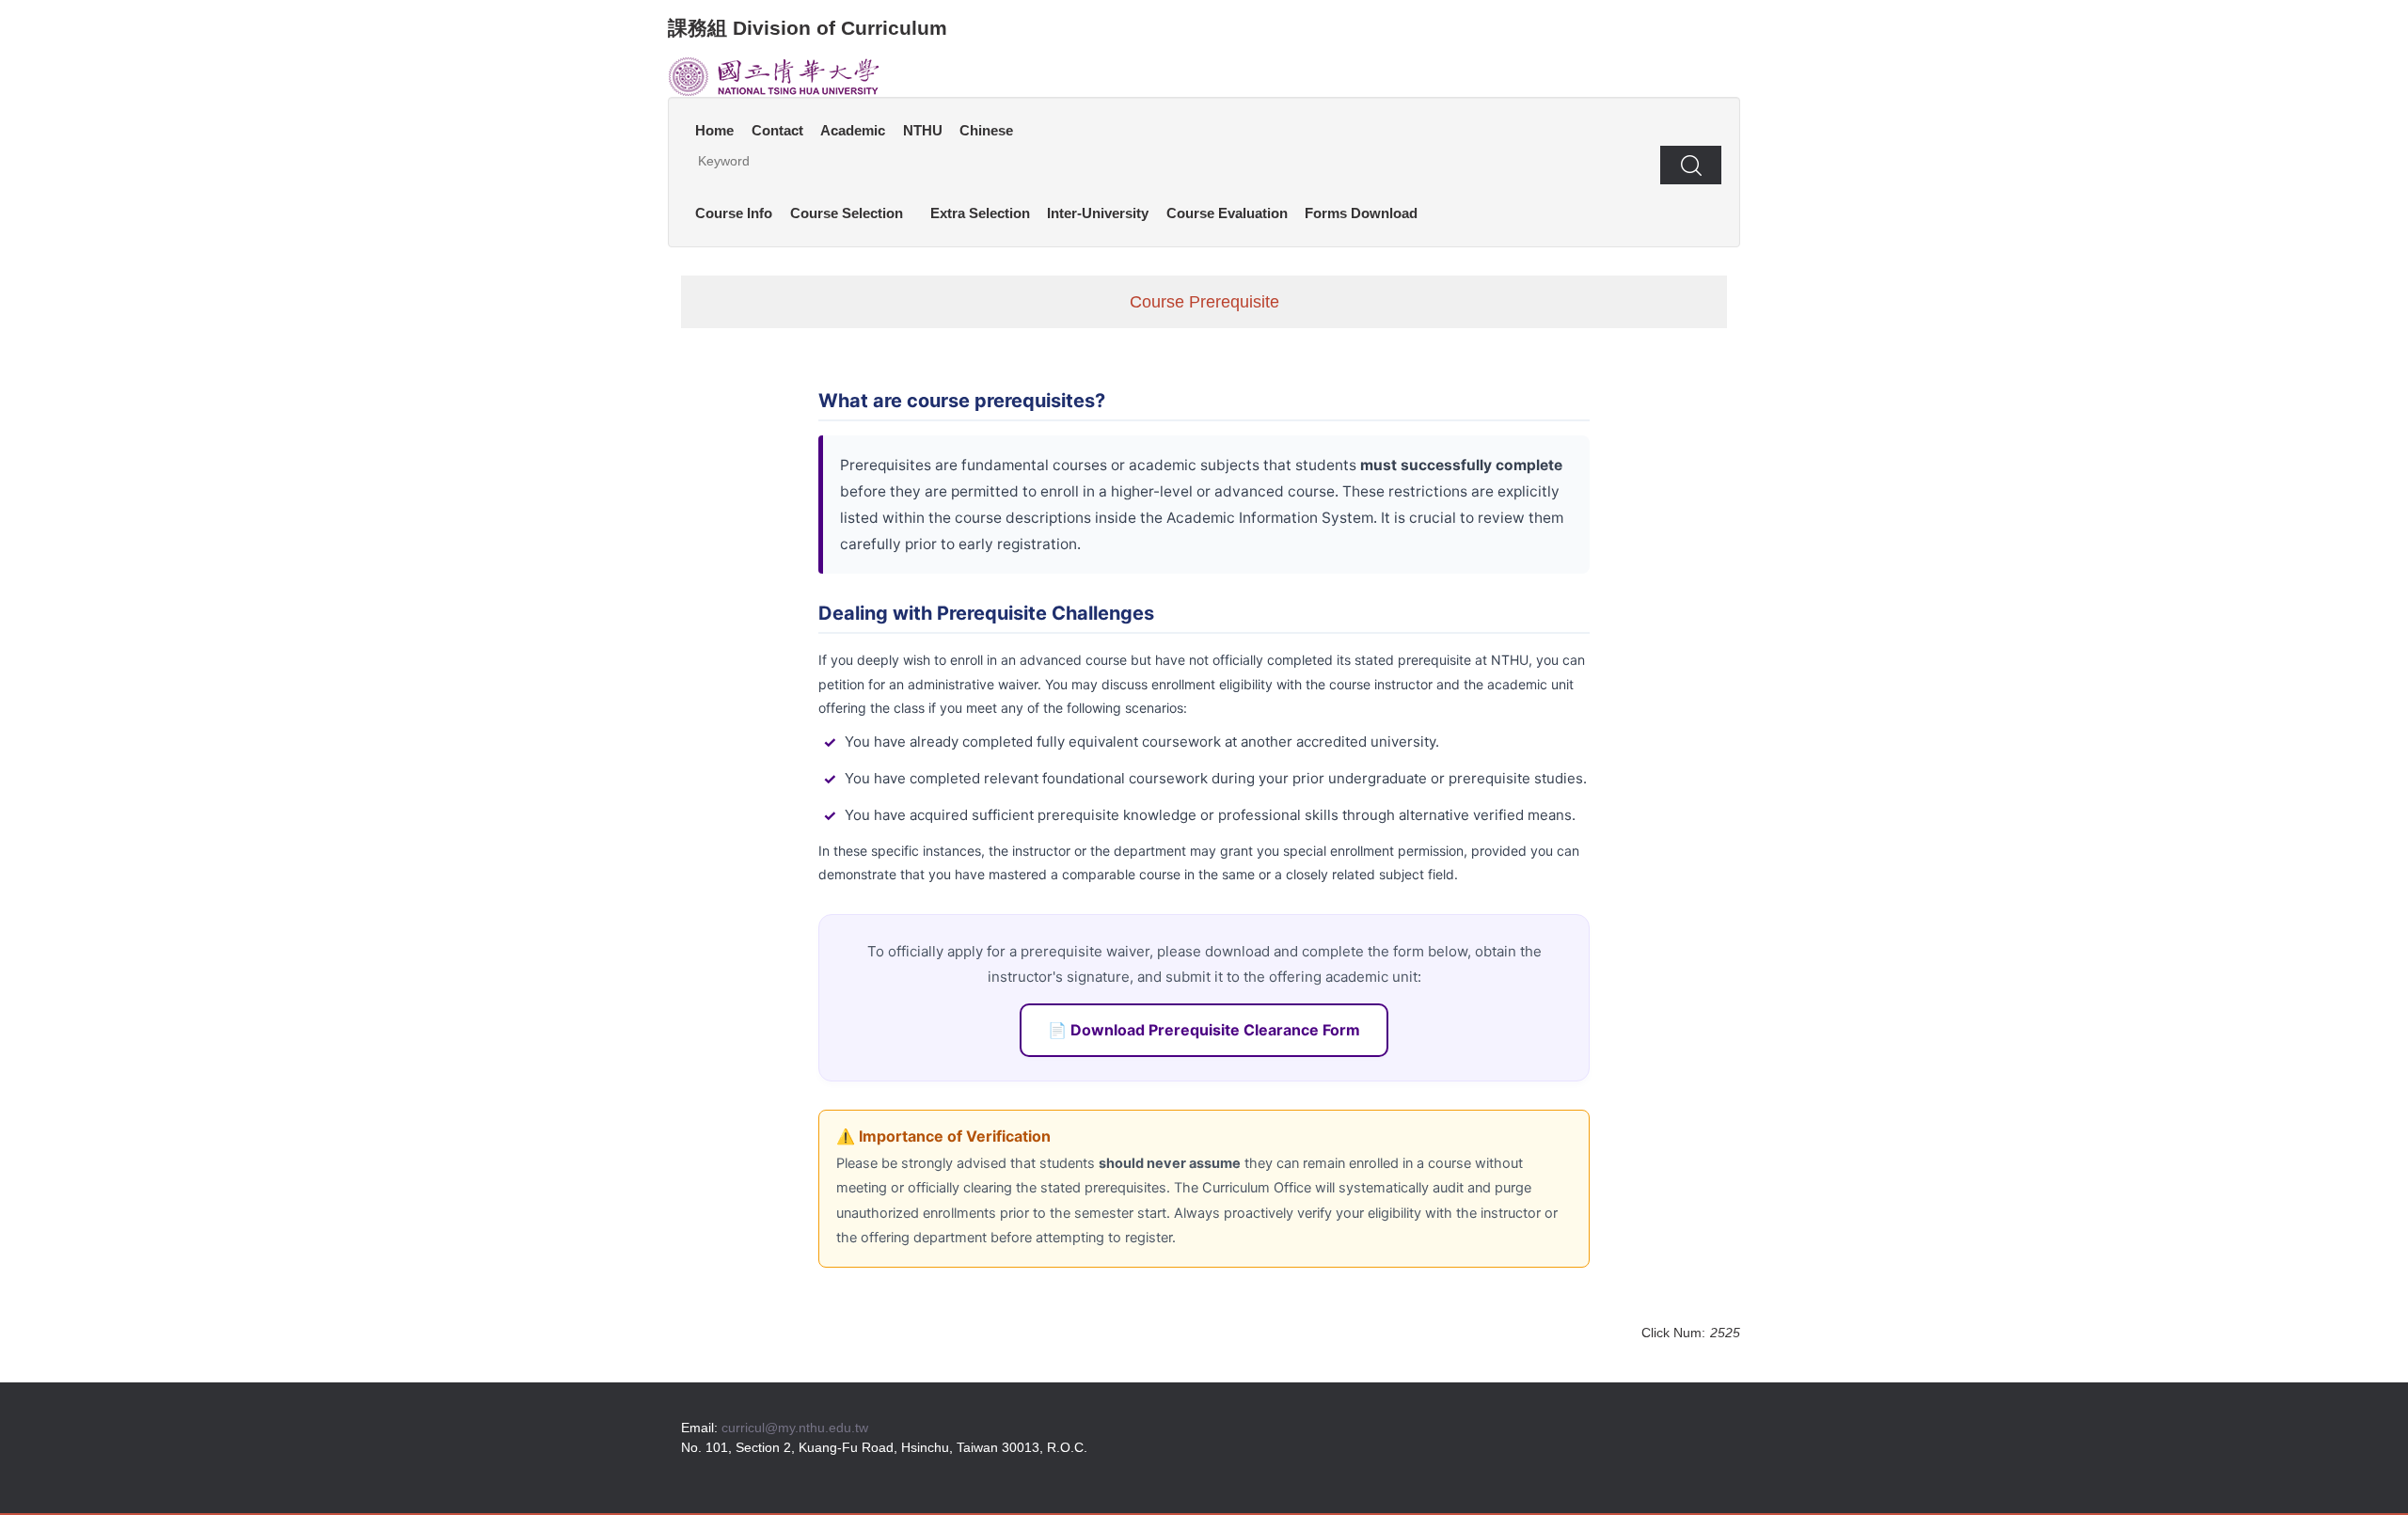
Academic (853, 130)
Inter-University (1098, 213)
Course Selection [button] (847, 213)
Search (1691, 165)
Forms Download (1361, 213)
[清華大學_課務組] (774, 75)
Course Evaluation (1227, 213)
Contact (777, 130)
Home (714, 130)
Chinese (986, 130)
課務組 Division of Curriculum (808, 28)
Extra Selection (980, 213)
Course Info (734, 213)
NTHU (923, 130)
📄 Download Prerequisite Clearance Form (1204, 1030)
